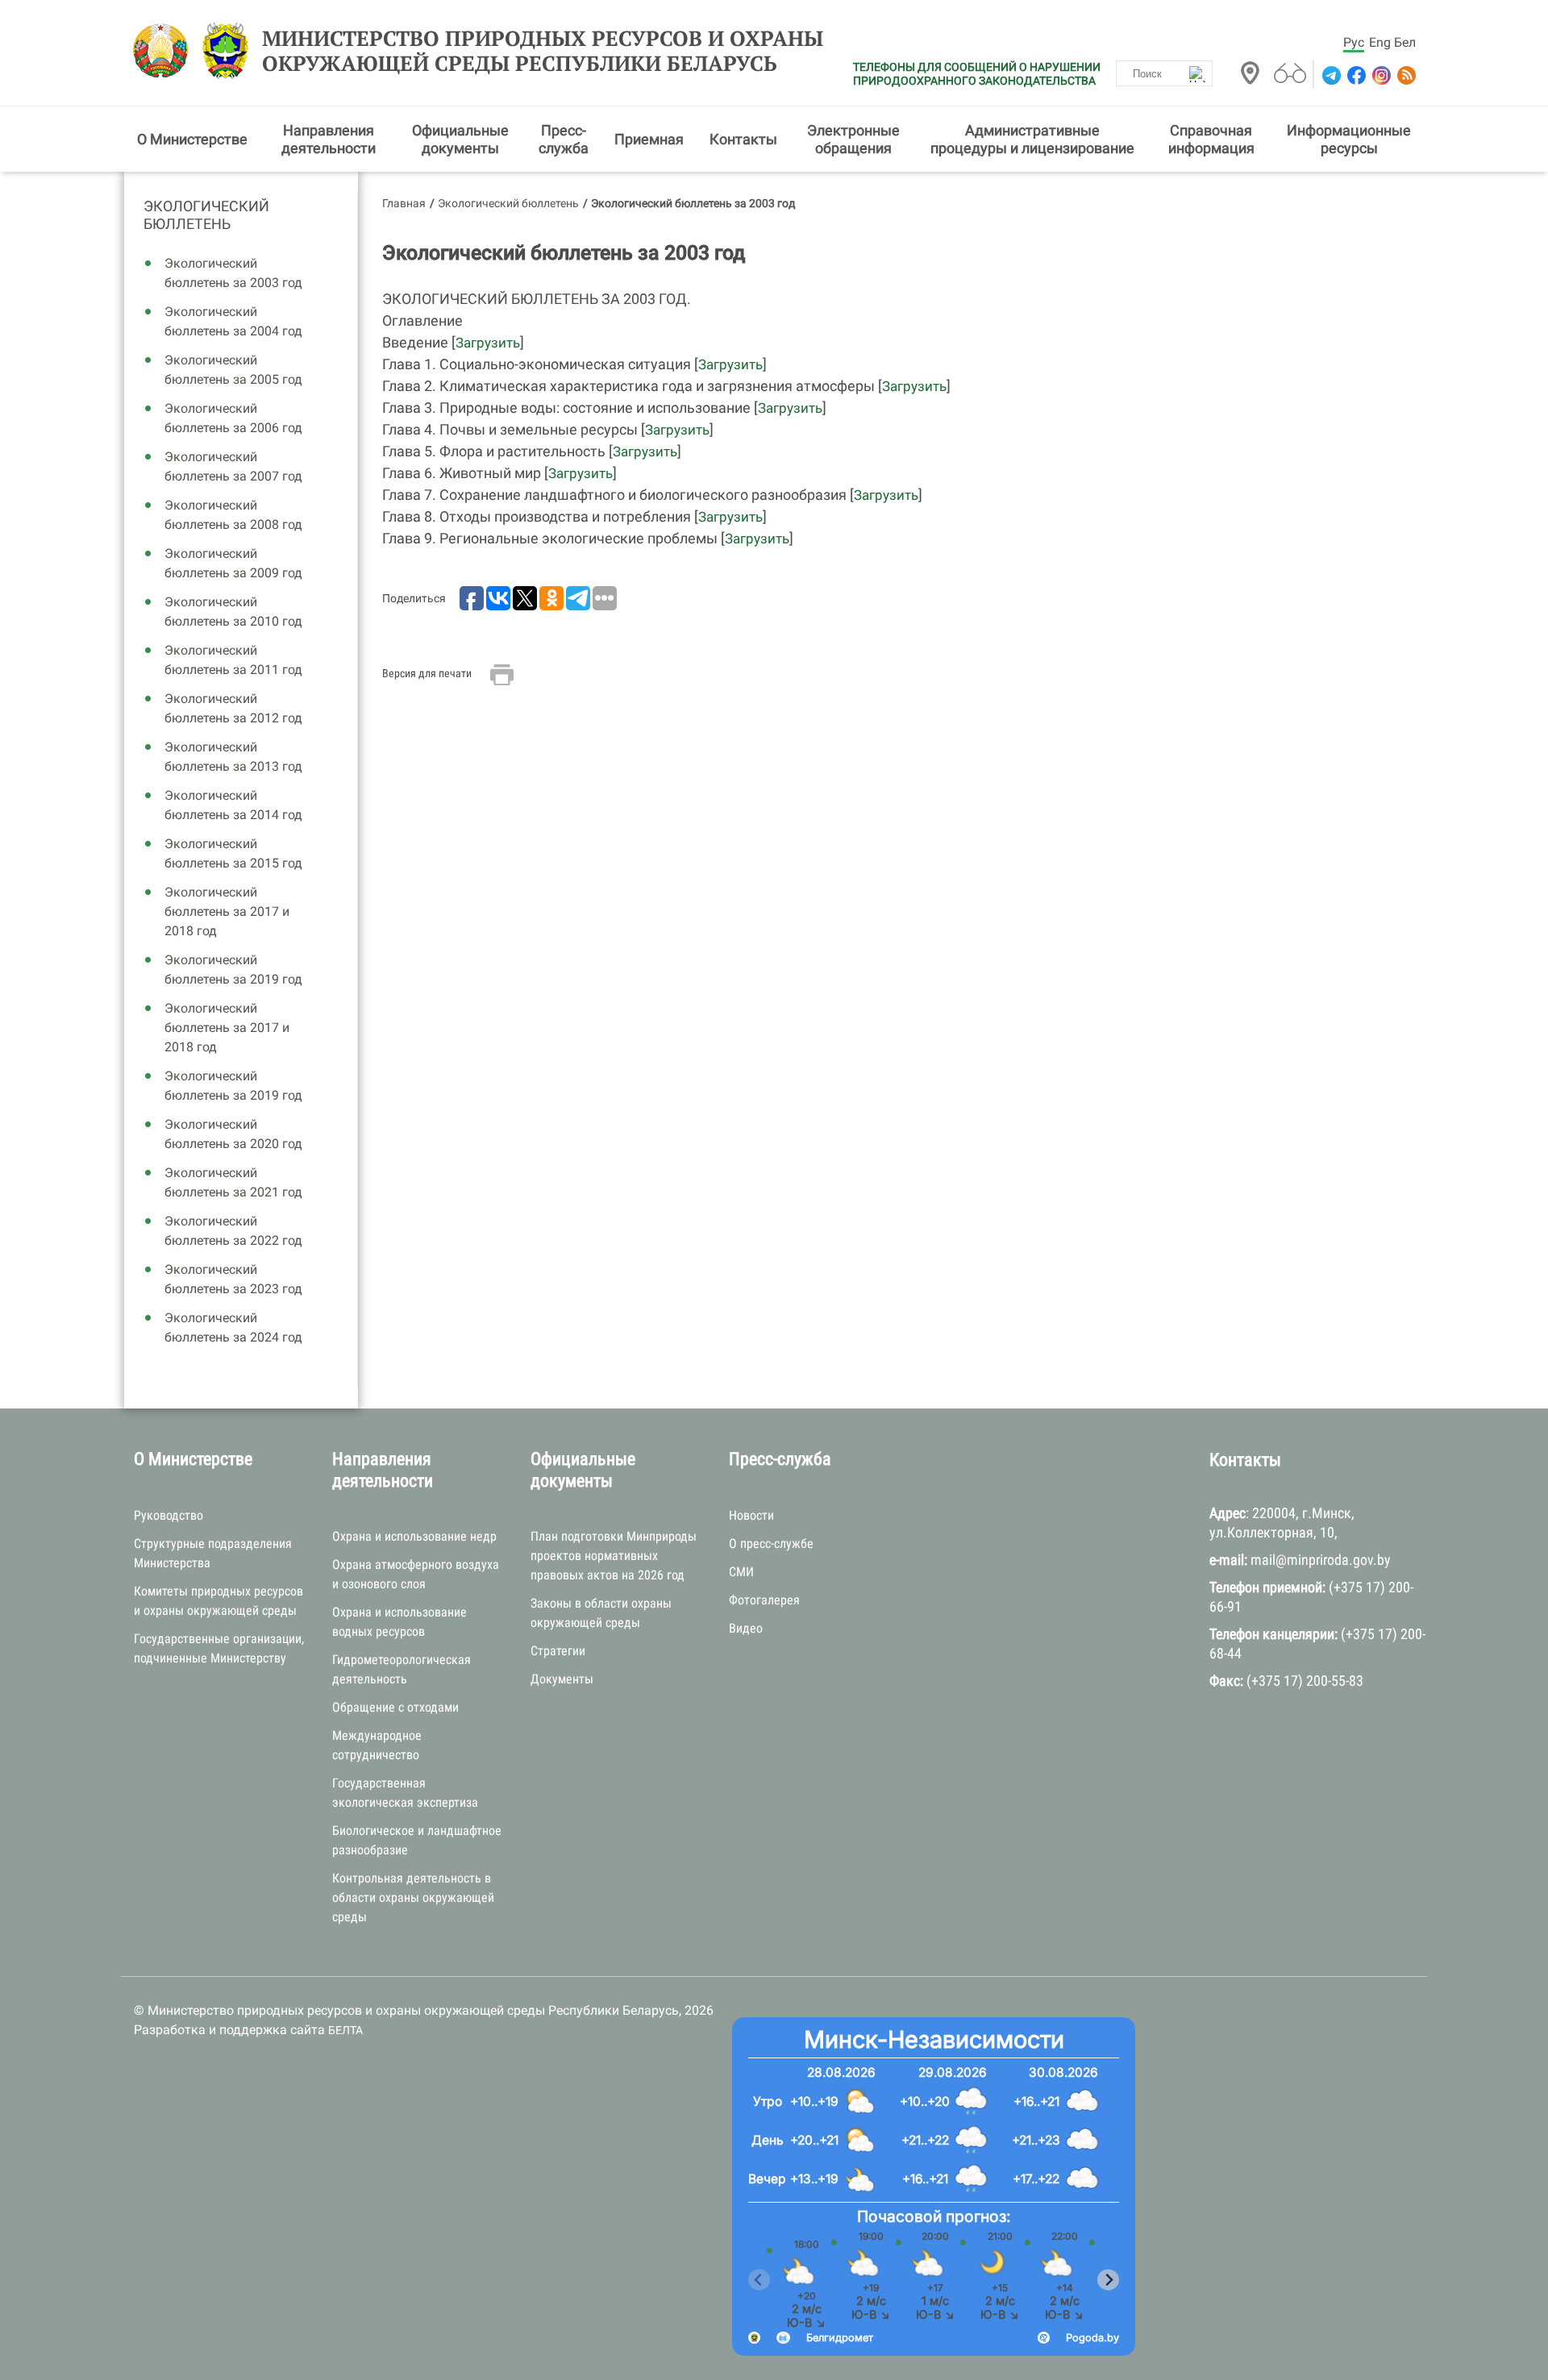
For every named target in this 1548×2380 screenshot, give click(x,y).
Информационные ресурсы (1349, 139)
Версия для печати (427, 673)
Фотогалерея (764, 1600)
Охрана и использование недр (414, 1536)
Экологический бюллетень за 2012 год (233, 708)
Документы (562, 1679)
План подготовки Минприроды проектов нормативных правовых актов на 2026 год (614, 1556)
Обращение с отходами (395, 1707)
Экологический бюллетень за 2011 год (233, 660)
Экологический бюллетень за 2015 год (233, 853)
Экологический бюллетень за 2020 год (233, 1134)
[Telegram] (1330, 75)
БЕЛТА (345, 2030)
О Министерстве (192, 139)
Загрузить (488, 343)
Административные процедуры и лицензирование (1032, 139)
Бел (1405, 42)
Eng (1380, 42)
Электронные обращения (853, 139)
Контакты (743, 139)
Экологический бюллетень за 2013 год (233, 757)
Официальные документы (460, 139)
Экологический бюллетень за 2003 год (233, 273)
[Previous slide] (759, 2280)
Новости (751, 1515)
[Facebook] (1355, 75)
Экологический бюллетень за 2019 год (233, 969)
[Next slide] (1108, 2280)
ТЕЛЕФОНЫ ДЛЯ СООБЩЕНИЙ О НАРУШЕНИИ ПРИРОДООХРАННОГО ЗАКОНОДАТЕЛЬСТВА (977, 74)
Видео (746, 1628)
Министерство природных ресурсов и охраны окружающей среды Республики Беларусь (543, 51)
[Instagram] (1380, 75)
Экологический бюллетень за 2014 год (233, 805)
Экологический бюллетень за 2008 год (233, 515)
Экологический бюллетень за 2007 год (233, 466)
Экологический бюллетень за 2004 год (233, 321)
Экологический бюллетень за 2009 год (233, 563)
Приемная (649, 139)
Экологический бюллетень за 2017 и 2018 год (227, 911)
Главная (404, 203)
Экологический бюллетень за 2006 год (233, 418)
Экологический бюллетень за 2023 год (233, 1279)
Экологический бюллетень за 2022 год (233, 1231)
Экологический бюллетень (206, 215)
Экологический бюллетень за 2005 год (233, 370)
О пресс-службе (771, 1544)
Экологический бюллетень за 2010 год (233, 612)
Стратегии (558, 1651)
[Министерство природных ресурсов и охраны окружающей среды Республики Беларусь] (165, 51)
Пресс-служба (564, 139)
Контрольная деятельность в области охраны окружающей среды (413, 1897)
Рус (1354, 42)
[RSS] (1405, 75)
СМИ (741, 1572)
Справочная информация (1211, 139)
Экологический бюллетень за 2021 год (233, 1182)
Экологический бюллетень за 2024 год (233, 1327)
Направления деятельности (329, 139)
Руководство (169, 1515)
